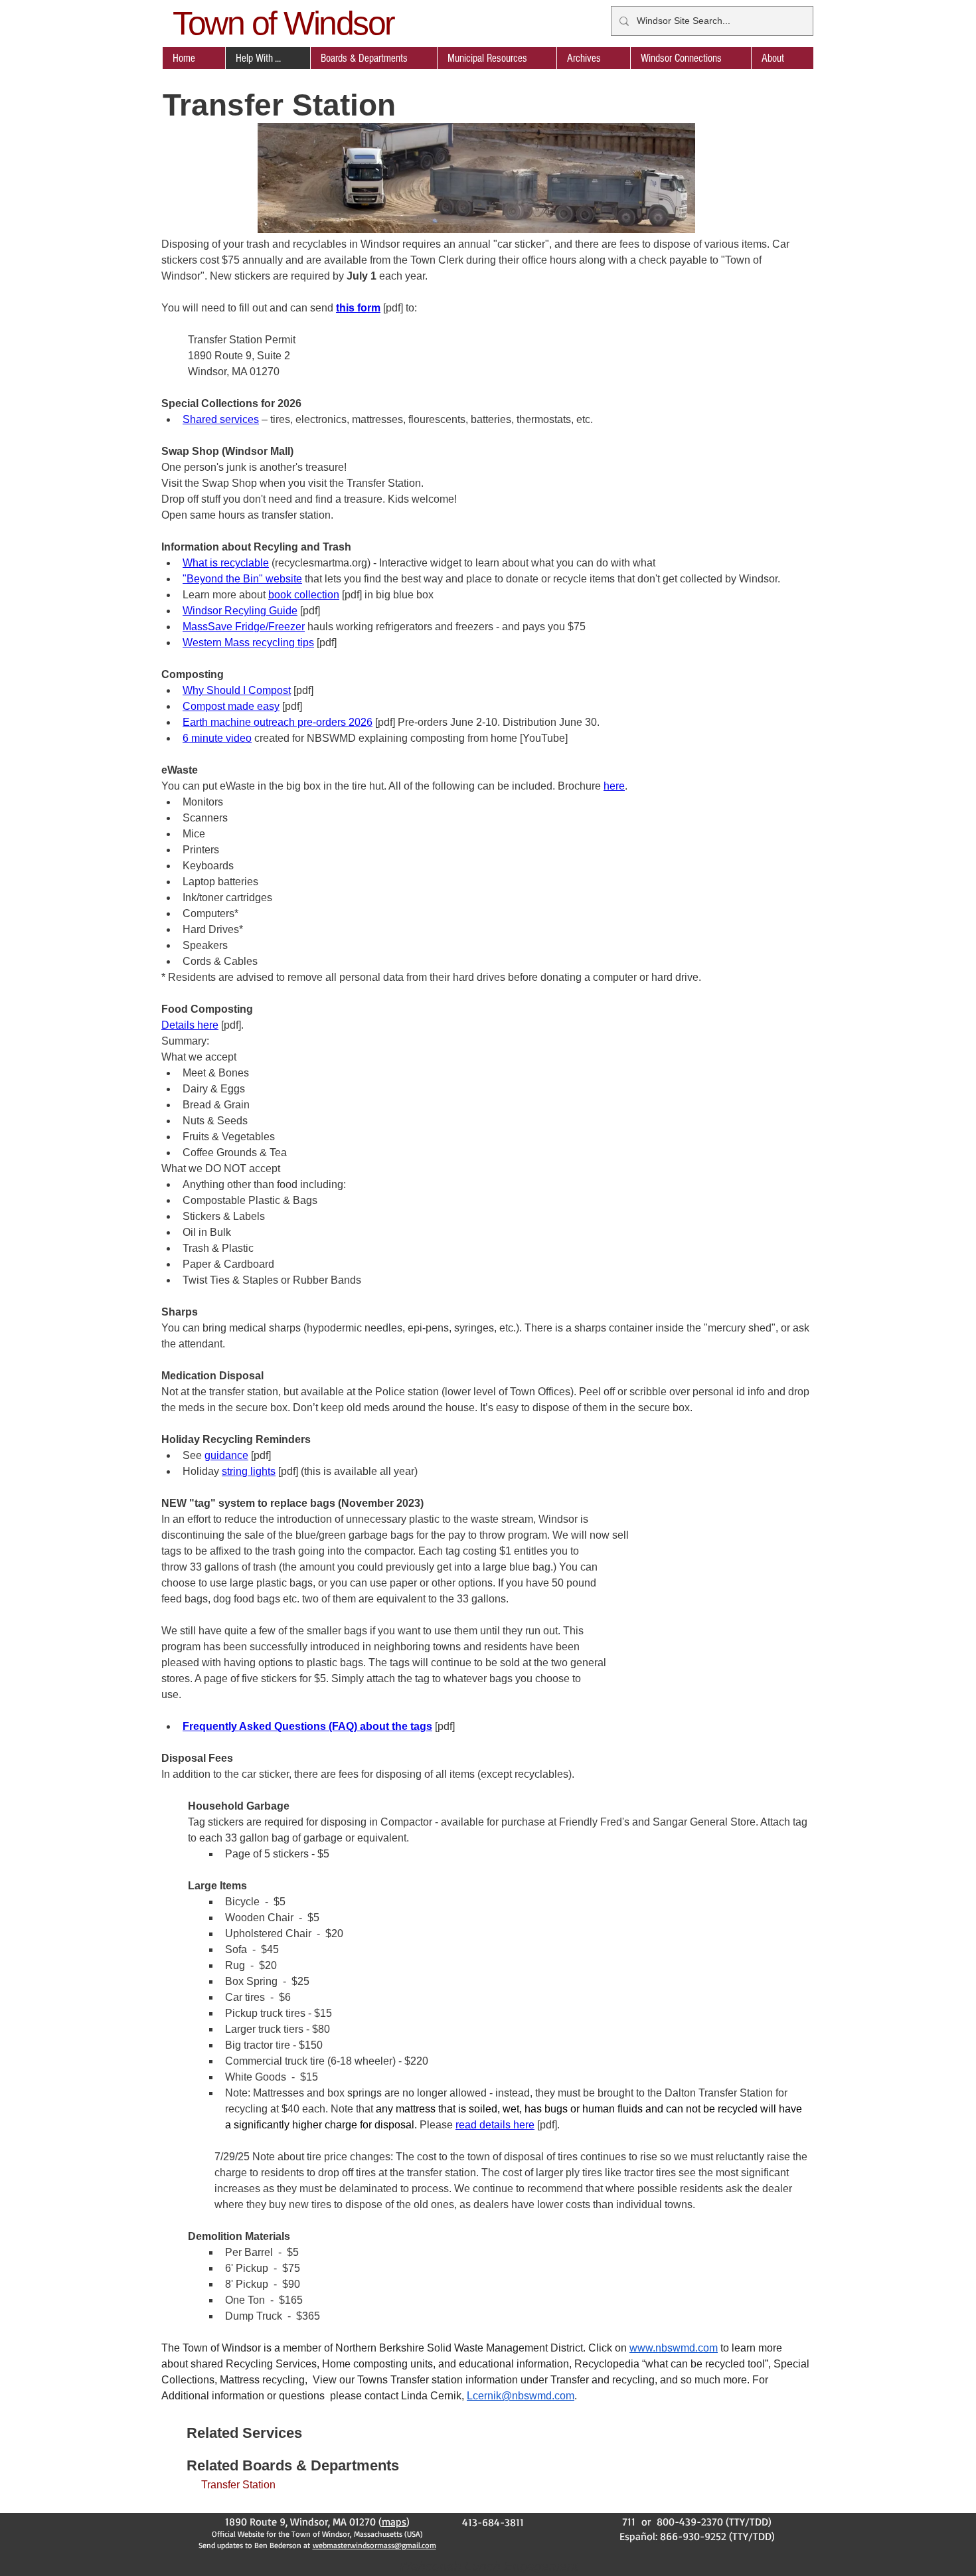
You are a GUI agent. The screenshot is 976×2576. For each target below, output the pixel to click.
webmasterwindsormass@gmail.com (374, 2545)
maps (394, 2522)
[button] (373, 58)
